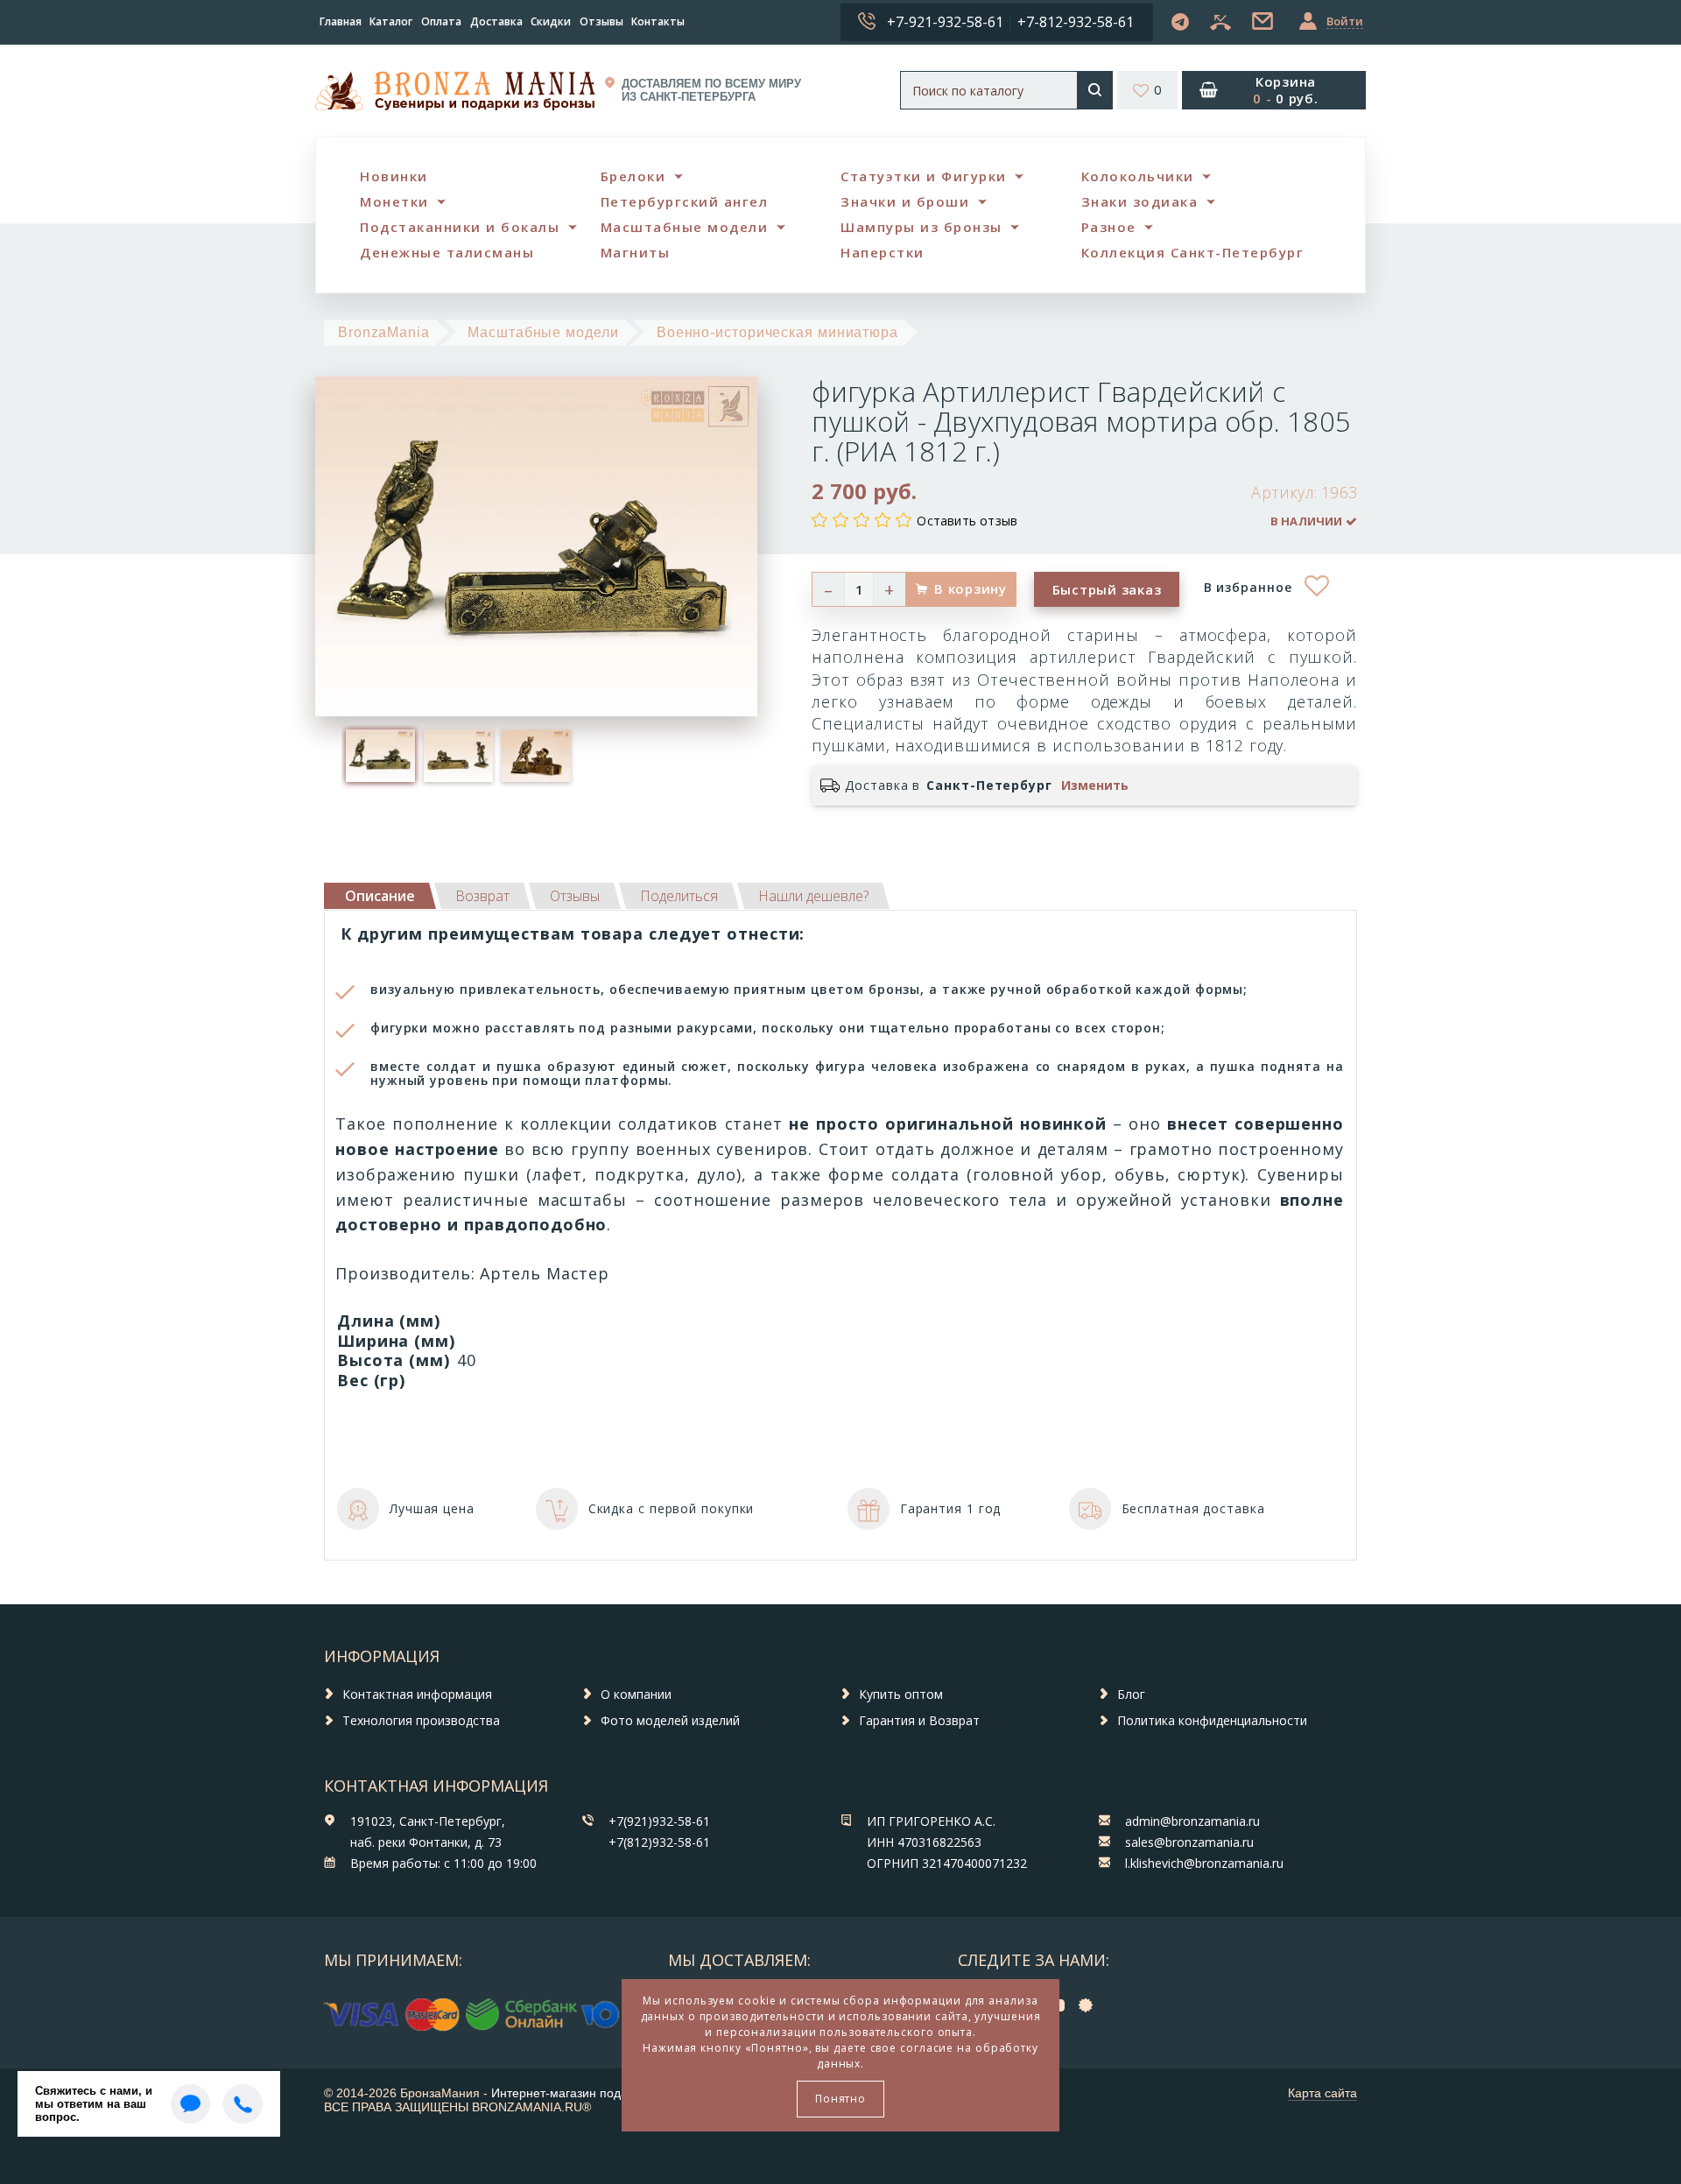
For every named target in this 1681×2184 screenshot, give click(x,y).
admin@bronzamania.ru (1192, 1821)
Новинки (394, 176)
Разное (1109, 227)
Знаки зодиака (1140, 201)
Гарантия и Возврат (919, 1720)
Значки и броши (905, 201)
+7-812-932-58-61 (1076, 22)
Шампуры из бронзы (921, 227)
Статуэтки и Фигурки (924, 176)
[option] (380, 756)
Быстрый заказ (1107, 589)
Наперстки (883, 252)
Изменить (1095, 786)
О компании (636, 1694)
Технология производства (421, 1720)
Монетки (394, 201)
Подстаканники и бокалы (460, 227)
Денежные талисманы (447, 252)
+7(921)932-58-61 (659, 1821)
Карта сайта (1322, 2093)
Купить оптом (901, 1694)
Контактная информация (417, 1694)
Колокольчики (1138, 176)
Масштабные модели (685, 227)
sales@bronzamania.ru (1189, 1842)
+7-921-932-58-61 (945, 22)
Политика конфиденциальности (1212, 1720)
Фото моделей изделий (670, 1720)
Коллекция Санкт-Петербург (1193, 252)
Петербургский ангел (685, 201)
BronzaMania (384, 332)
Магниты (636, 252)
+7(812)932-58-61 (659, 1842)
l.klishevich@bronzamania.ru (1204, 1863)
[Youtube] (1060, 2005)
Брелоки (633, 176)
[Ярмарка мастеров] (1090, 2005)
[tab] (482, 896)
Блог (1131, 1694)
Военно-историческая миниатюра (777, 332)
